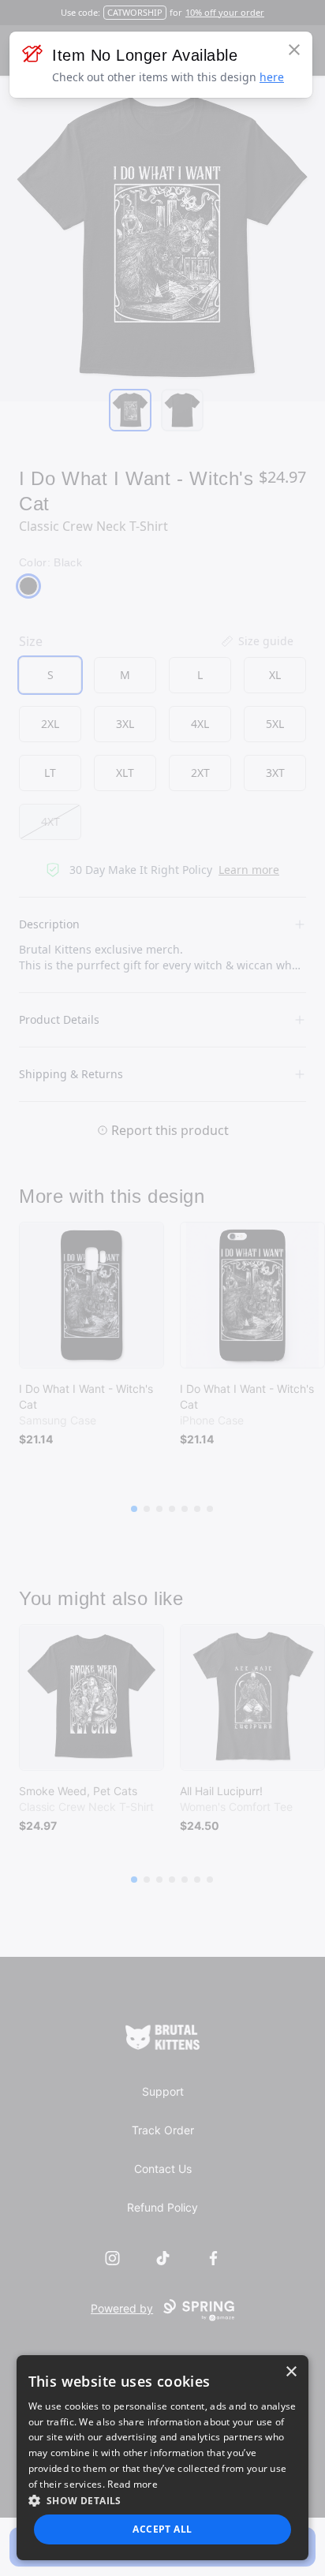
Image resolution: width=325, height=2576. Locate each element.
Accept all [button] (162, 2529)
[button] (163, 2500)
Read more (133, 2484)
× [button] (291, 2372)
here (272, 77)
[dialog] (163, 2458)
